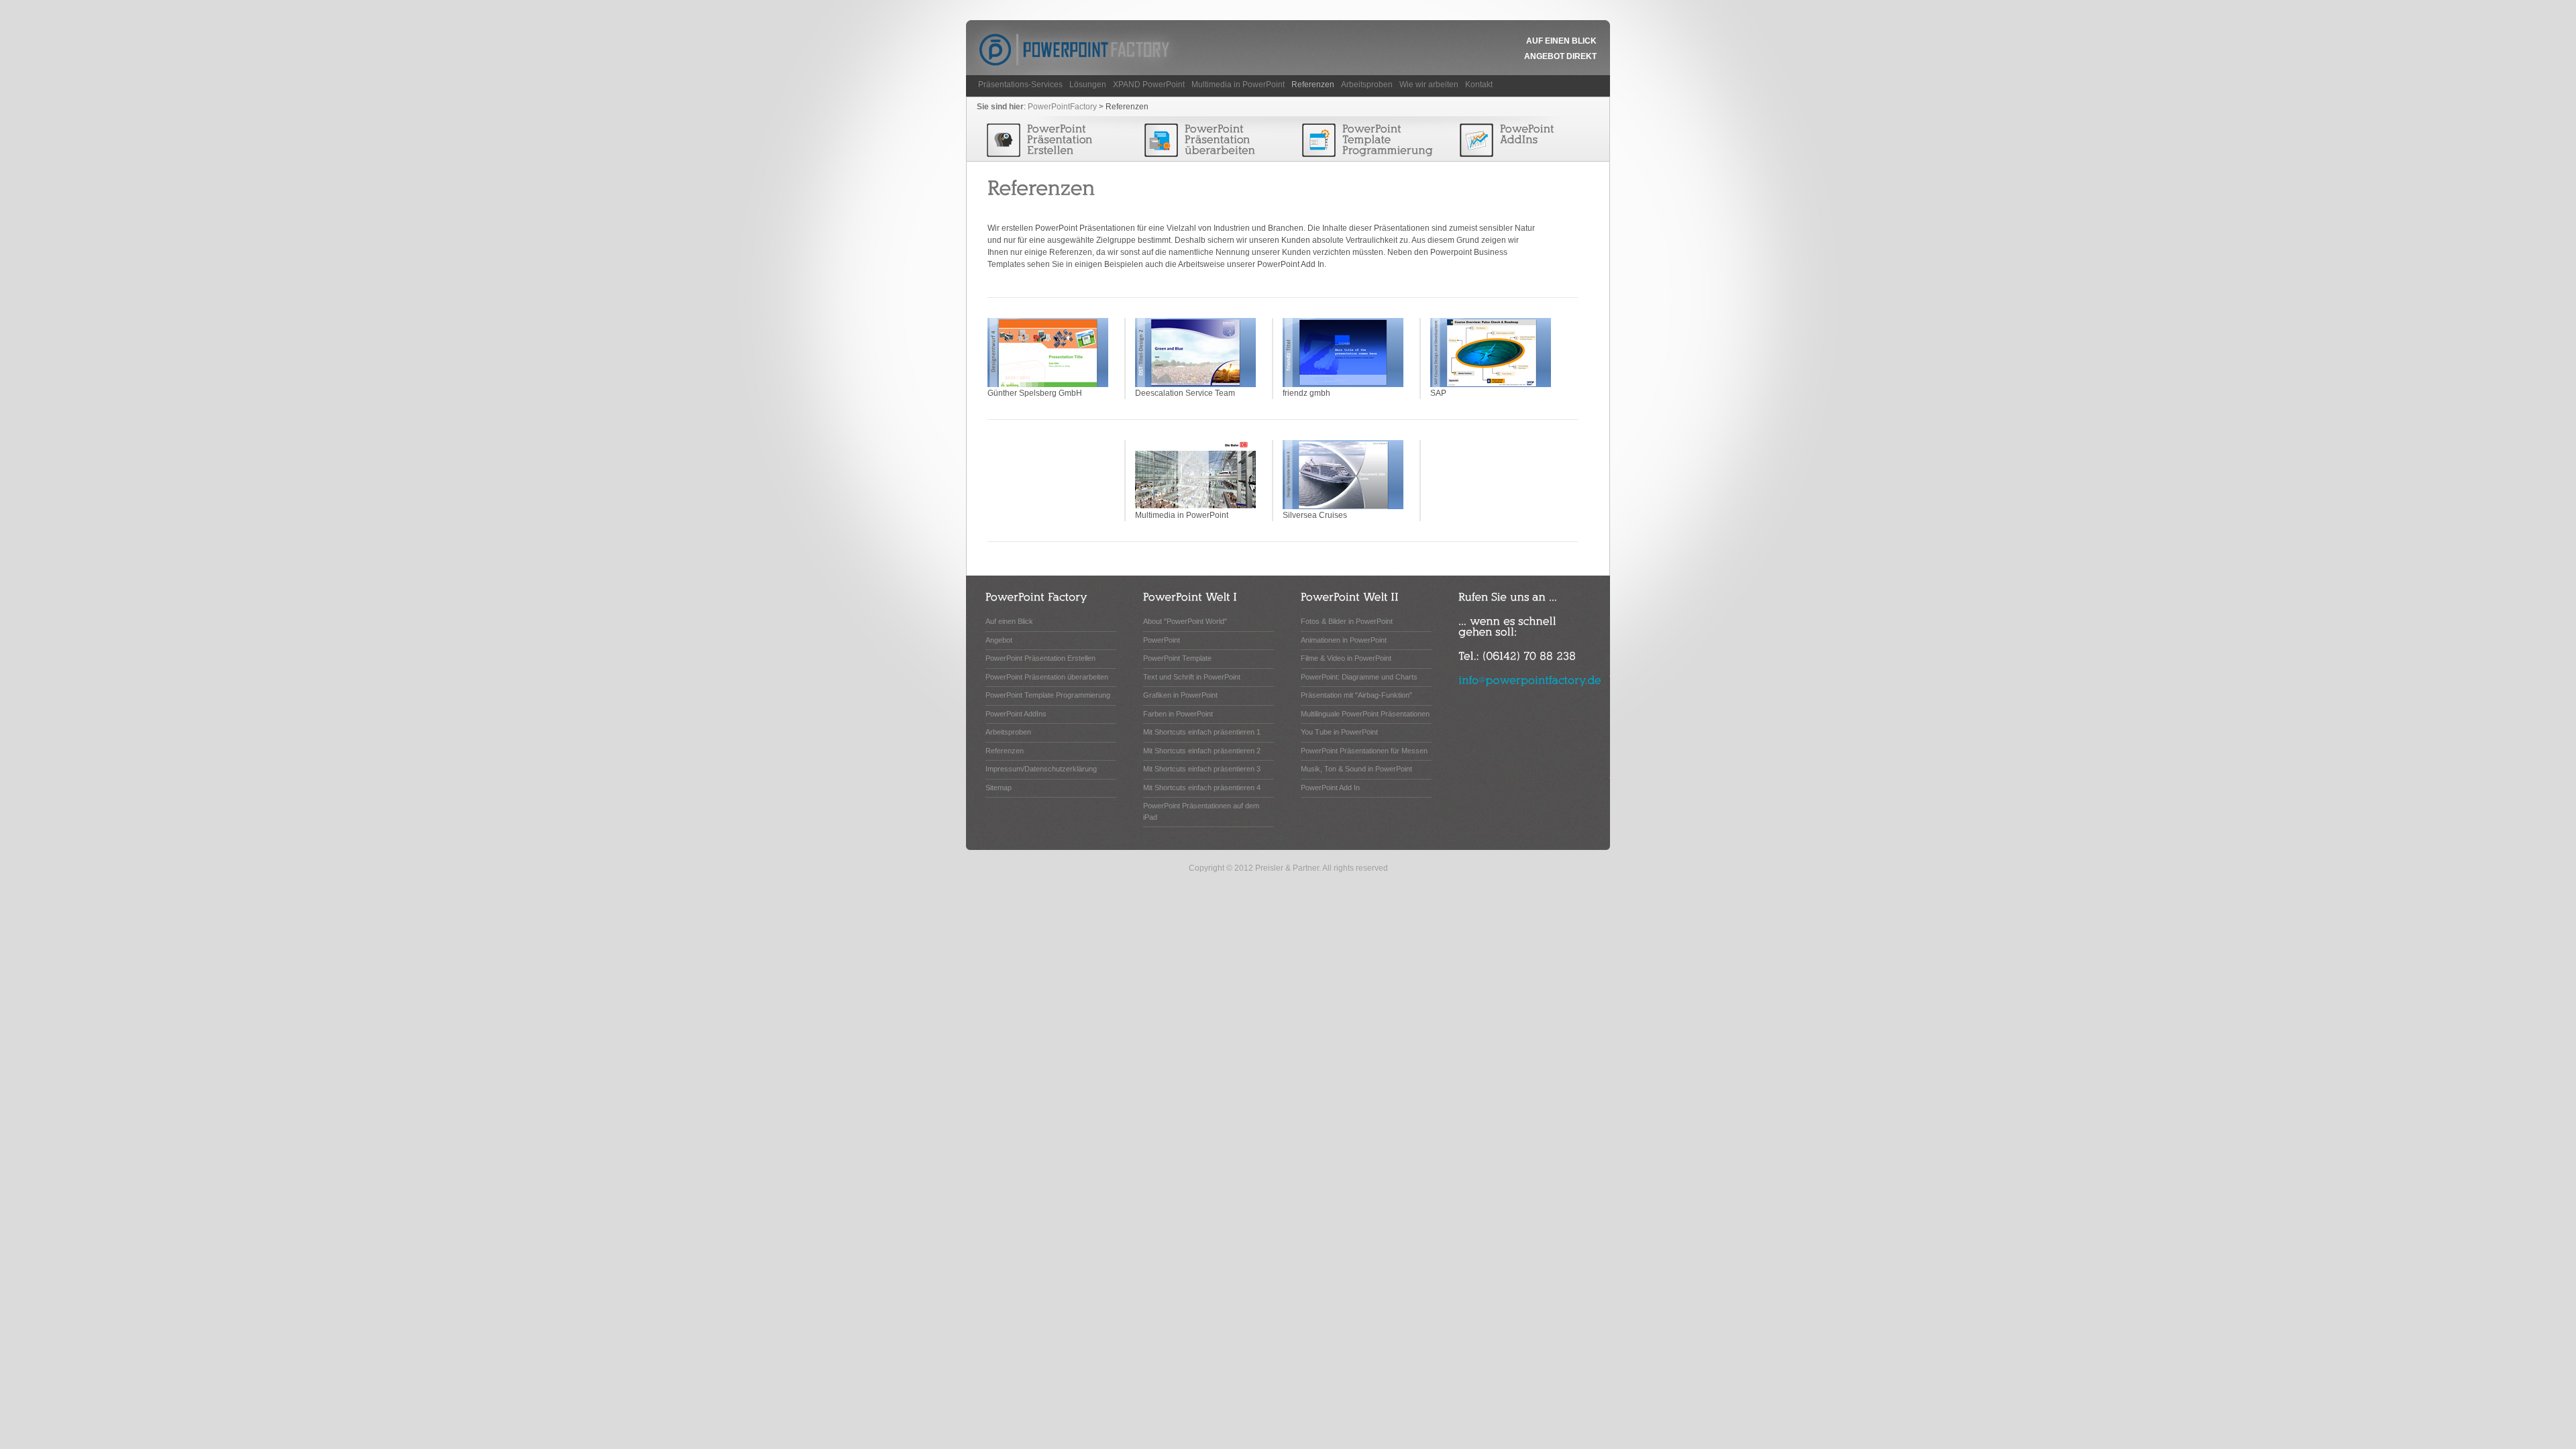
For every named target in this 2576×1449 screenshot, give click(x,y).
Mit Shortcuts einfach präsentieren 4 (1202, 788)
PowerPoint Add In (1330, 788)
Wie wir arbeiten (1429, 85)
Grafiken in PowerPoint (1180, 695)
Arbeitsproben (1367, 85)
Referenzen (1313, 85)
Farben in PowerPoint (1178, 714)
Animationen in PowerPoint (1344, 640)
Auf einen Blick (1561, 41)
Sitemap (999, 788)
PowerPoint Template (1177, 658)
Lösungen (1088, 85)
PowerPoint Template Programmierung (1048, 695)
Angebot (999, 640)
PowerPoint (1162, 640)
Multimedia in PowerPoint (1238, 85)
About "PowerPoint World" (1185, 621)
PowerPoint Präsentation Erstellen (1040, 658)
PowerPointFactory (1062, 107)
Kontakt (1479, 85)
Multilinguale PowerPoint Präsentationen (1365, 714)
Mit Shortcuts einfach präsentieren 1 (1202, 732)
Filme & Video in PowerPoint (1346, 658)
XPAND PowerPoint (1149, 85)
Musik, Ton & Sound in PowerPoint (1356, 769)
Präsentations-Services (1020, 85)
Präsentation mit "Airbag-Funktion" (1356, 695)
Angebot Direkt (1560, 56)
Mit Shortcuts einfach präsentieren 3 (1202, 769)
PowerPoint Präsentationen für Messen (1364, 751)
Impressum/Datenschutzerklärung (1041, 769)
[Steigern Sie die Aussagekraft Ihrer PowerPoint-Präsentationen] (1212, 141)
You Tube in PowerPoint (1339, 732)
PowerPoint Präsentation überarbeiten (1047, 677)
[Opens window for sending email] (1530, 679)
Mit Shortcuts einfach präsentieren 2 (1202, 751)
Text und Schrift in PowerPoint (1192, 677)
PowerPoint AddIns (1016, 714)
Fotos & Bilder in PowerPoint (1347, 621)
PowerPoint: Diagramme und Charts (1359, 677)
